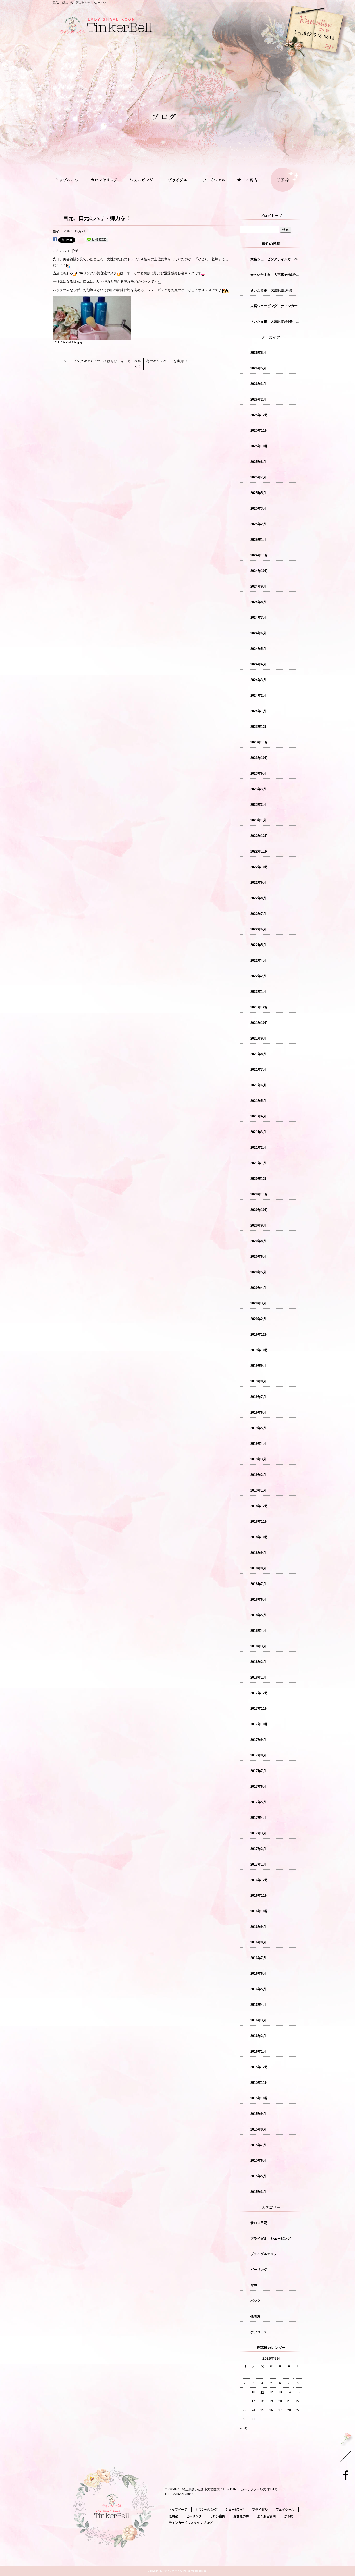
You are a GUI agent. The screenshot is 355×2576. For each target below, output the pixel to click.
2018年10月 (259, 1537)
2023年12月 (259, 727)
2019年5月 (258, 1428)
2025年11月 (259, 431)
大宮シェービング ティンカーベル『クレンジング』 (276, 306)
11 (262, 2392)
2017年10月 (259, 1724)
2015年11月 (259, 2083)
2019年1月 (258, 1490)
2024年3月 (258, 680)
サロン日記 (259, 2223)
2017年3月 (258, 1833)
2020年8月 (258, 1241)
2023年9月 (258, 773)
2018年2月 (258, 1662)
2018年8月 (258, 1568)
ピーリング (259, 2270)
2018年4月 (258, 1631)
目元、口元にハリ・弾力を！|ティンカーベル (79, 2)
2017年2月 (258, 1849)
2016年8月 (258, 1942)
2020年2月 (258, 1319)
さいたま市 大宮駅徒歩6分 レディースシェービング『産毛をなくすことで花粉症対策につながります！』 (276, 290)
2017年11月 (259, 1709)
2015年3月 (258, 2192)
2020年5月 (258, 1272)
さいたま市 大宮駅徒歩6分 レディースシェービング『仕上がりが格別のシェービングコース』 (276, 321)
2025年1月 (258, 540)
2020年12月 (259, 1179)
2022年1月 (258, 992)
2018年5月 (258, 1615)
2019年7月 (258, 1397)
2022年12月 (259, 836)
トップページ (71, 181)
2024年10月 (259, 571)
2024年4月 (258, 664)
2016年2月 (258, 2036)
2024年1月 (258, 711)
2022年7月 (258, 914)
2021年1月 (258, 1163)
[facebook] (347, 2475)
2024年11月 (259, 555)
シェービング (142, 181)
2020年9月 (258, 1225)
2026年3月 (258, 384)
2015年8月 (258, 2129)
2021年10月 (259, 1023)
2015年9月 (258, 2114)
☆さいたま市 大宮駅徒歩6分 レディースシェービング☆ (276, 275)
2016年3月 (258, 2020)
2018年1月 (258, 1677)
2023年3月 (258, 789)
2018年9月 (258, 1553)
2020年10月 (259, 1210)
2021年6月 (258, 1085)
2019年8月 (258, 1381)
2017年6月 (258, 1786)
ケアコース (259, 2332)
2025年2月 (258, 524)
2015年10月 (259, 2098)
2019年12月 (259, 1334)
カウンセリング (106, 181)
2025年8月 (258, 462)
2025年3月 (258, 508)
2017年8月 (258, 1755)
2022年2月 (258, 976)
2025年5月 (258, 493)
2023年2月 (258, 805)
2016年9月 (258, 1927)
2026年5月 (258, 368)
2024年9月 (258, 586)
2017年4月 (258, 1818)
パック (255, 2301)
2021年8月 (258, 1054)
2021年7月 (258, 1070)
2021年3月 (258, 1132)
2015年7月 (258, 2145)
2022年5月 (258, 945)
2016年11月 (259, 1896)
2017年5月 (258, 1802)
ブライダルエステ (264, 2254)
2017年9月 (258, 1740)
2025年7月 (258, 477)
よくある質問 (266, 2516)
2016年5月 (258, 1989)
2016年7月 (258, 1958)
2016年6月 (258, 1973)
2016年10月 (259, 1911)
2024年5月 (258, 649)
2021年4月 (258, 1116)
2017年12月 (259, 1693)
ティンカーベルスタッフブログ (190, 2523)
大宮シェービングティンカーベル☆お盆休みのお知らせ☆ (276, 259)
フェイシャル (213, 181)
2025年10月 (259, 446)
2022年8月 (258, 898)
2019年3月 (258, 1459)
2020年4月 (258, 1288)
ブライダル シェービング (271, 2238)
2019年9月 (258, 1366)
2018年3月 (258, 1646)
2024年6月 (258, 633)
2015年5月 (258, 2176)
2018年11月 (259, 1522)
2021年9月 (258, 1038)
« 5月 (244, 2428)
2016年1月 (258, 2051)
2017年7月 (258, 1771)
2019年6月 (258, 1412)
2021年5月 (258, 1101)
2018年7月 (258, 1584)
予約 (280, 60)
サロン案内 (249, 181)
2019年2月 (258, 1475)
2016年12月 (259, 1880)
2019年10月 (259, 1350)
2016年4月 (258, 2005)
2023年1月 (258, 820)
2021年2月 (258, 1147)
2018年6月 (258, 1599)
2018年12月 (259, 1506)
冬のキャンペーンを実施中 (169, 361)
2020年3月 (258, 1303)
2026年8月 (258, 353)
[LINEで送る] (97, 240)
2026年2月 (258, 399)
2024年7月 (258, 618)
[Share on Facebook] (55, 240)
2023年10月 (259, 758)
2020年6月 (258, 1257)
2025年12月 (259, 415)
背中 (254, 2285)
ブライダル (177, 181)
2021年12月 (259, 1007)
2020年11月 (259, 1194)
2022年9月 (258, 883)
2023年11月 (259, 742)
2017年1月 (258, 1864)
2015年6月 (258, 2161)
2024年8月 (258, 602)
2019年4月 (258, 1444)
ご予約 (284, 181)
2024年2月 (258, 695)
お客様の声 (241, 2516)
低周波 (255, 2316)
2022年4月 (258, 960)
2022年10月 (259, 867)
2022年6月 (258, 929)
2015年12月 (259, 2067)
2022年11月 (259, 851)
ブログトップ (271, 216)
